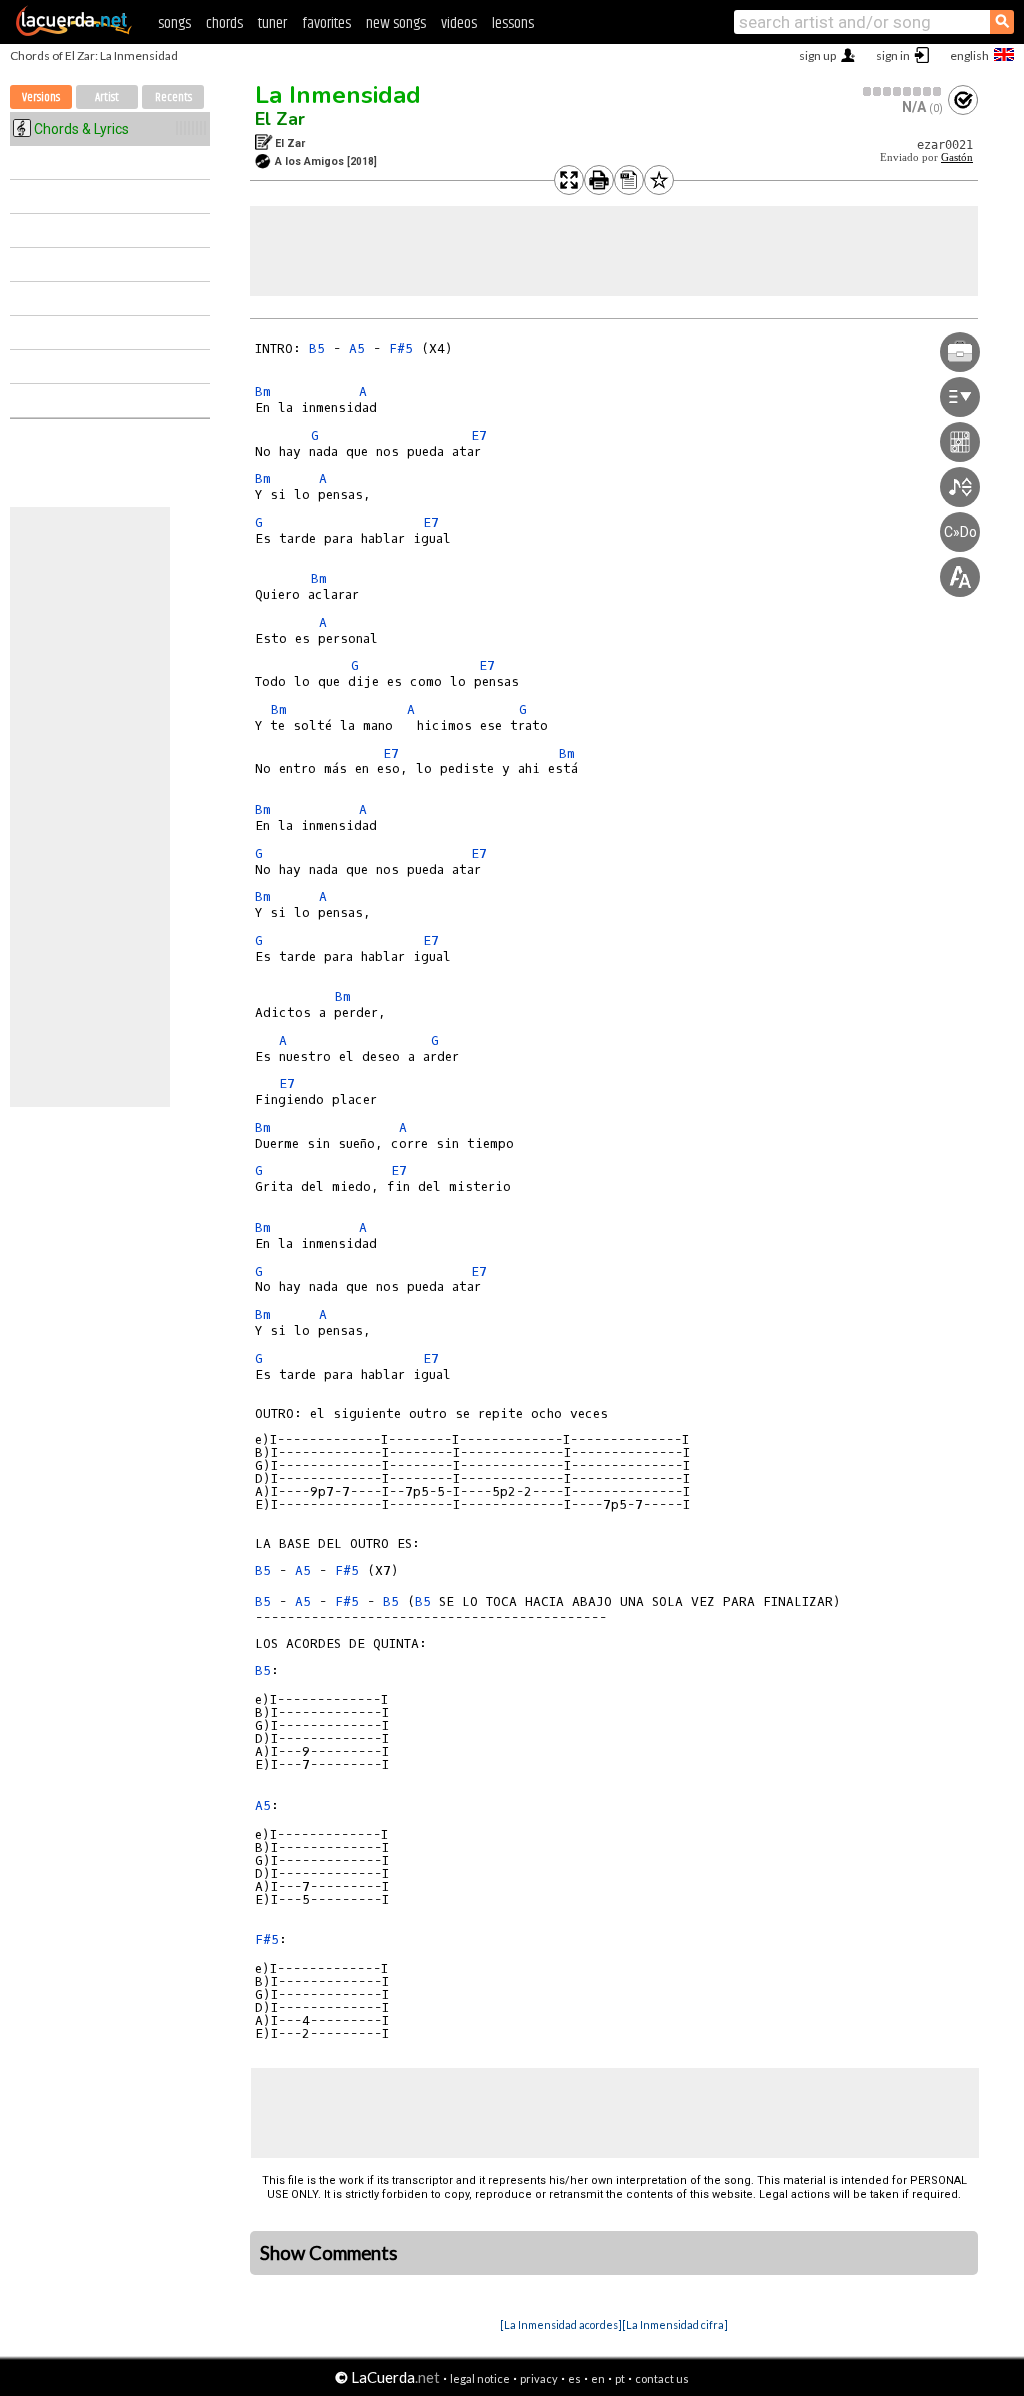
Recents (173, 97)
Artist (107, 97)
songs (174, 23)
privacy (539, 2378)
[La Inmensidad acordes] (561, 2324)
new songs (396, 23)
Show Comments (329, 2253)
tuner (272, 23)
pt (620, 2378)
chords (224, 23)
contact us (662, 2378)
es (574, 2378)
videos (459, 23)
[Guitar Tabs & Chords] (74, 32)
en (598, 2378)
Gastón (957, 157)
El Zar (280, 119)
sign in (893, 55)
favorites (326, 23)
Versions (41, 97)
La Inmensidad (338, 95)
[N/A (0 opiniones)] (903, 91)
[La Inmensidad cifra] (675, 2324)
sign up (817, 55)
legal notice (480, 2378)
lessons (513, 23)
